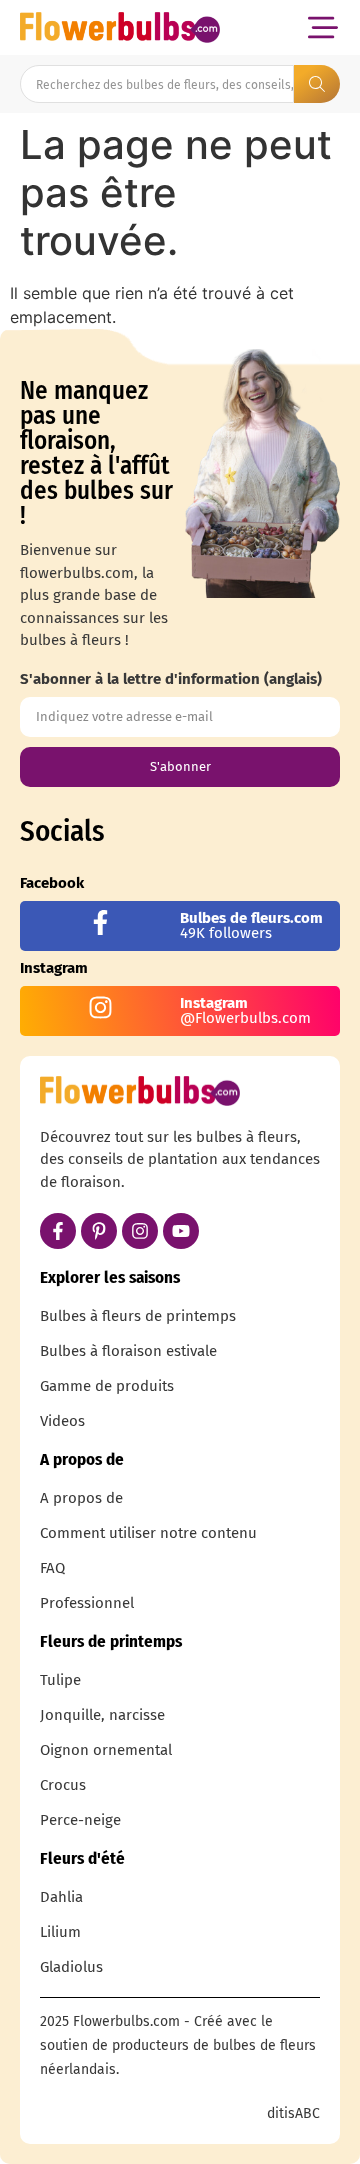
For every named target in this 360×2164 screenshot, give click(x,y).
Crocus (63, 1785)
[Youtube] (181, 1231)
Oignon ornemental (106, 1750)
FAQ (52, 1568)
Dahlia (61, 1897)
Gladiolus (71, 1967)
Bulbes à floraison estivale (128, 1351)
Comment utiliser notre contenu (148, 1533)
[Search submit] (317, 84)
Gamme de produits (107, 1386)
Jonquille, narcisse (102, 1715)
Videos (62, 1421)
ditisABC (293, 2113)
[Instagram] (140, 1231)
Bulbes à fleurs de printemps (138, 1316)
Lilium (60, 1932)
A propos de (81, 1498)
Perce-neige (80, 1820)
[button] (322, 27)
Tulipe (60, 1680)
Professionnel (87, 1603)
